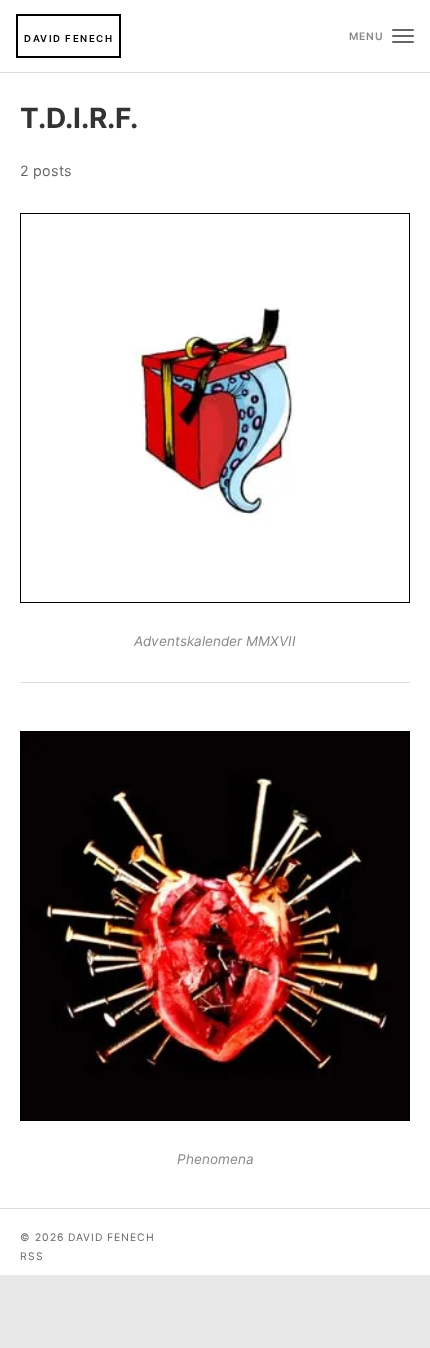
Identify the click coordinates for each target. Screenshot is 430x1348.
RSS (32, 1256)
